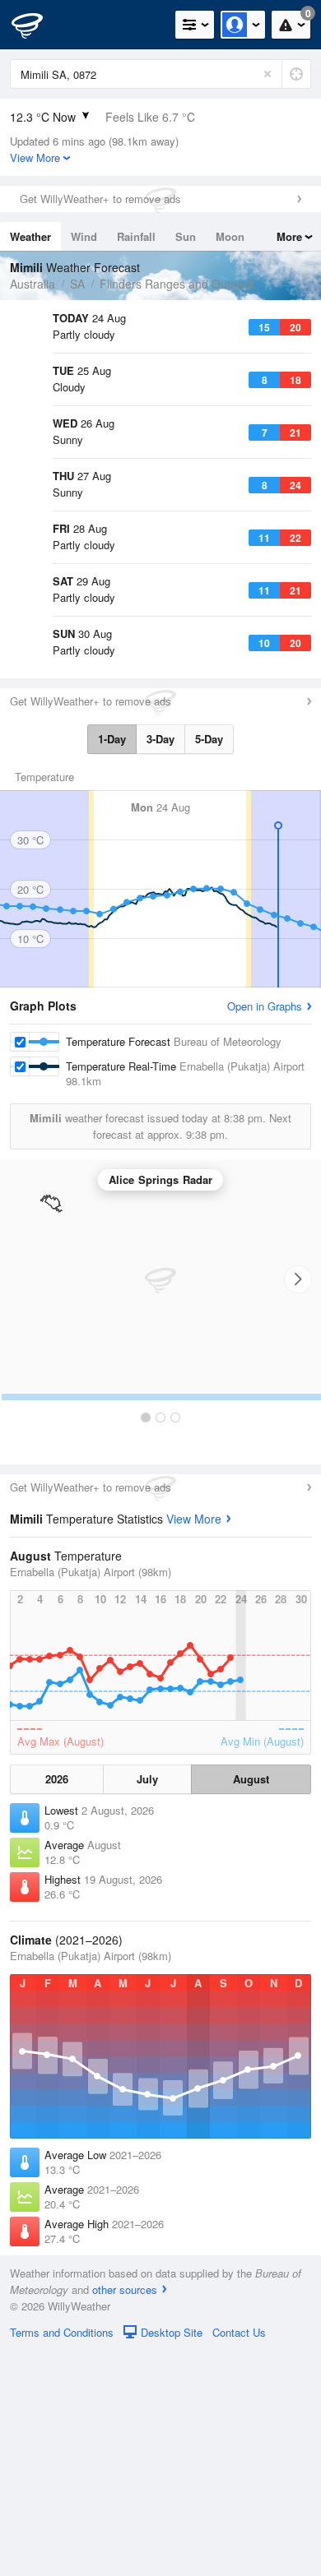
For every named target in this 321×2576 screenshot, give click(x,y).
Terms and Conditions (62, 2558)
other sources (125, 2515)
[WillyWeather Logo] (37, 25)
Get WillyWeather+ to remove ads (100, 199)
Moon (230, 236)
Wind (84, 236)
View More (194, 1744)
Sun (186, 236)
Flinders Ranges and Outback (177, 284)
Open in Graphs (265, 1231)
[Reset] (267, 74)
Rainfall (136, 236)
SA (77, 284)
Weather (30, 236)
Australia (33, 284)
